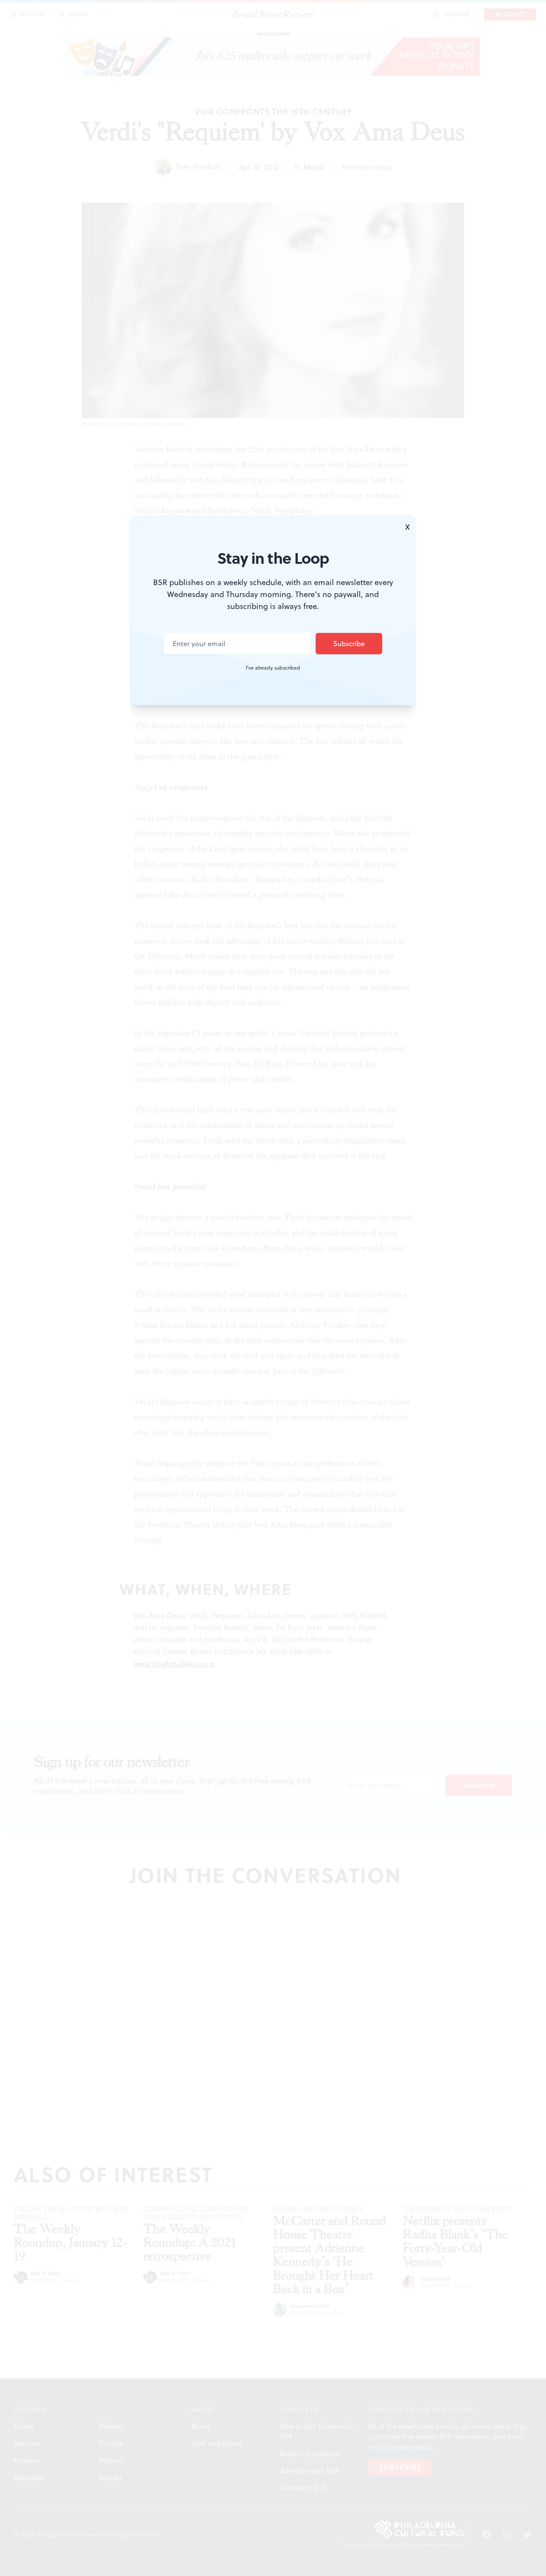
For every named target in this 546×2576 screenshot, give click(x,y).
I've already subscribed (273, 668)
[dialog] (273, 1288)
